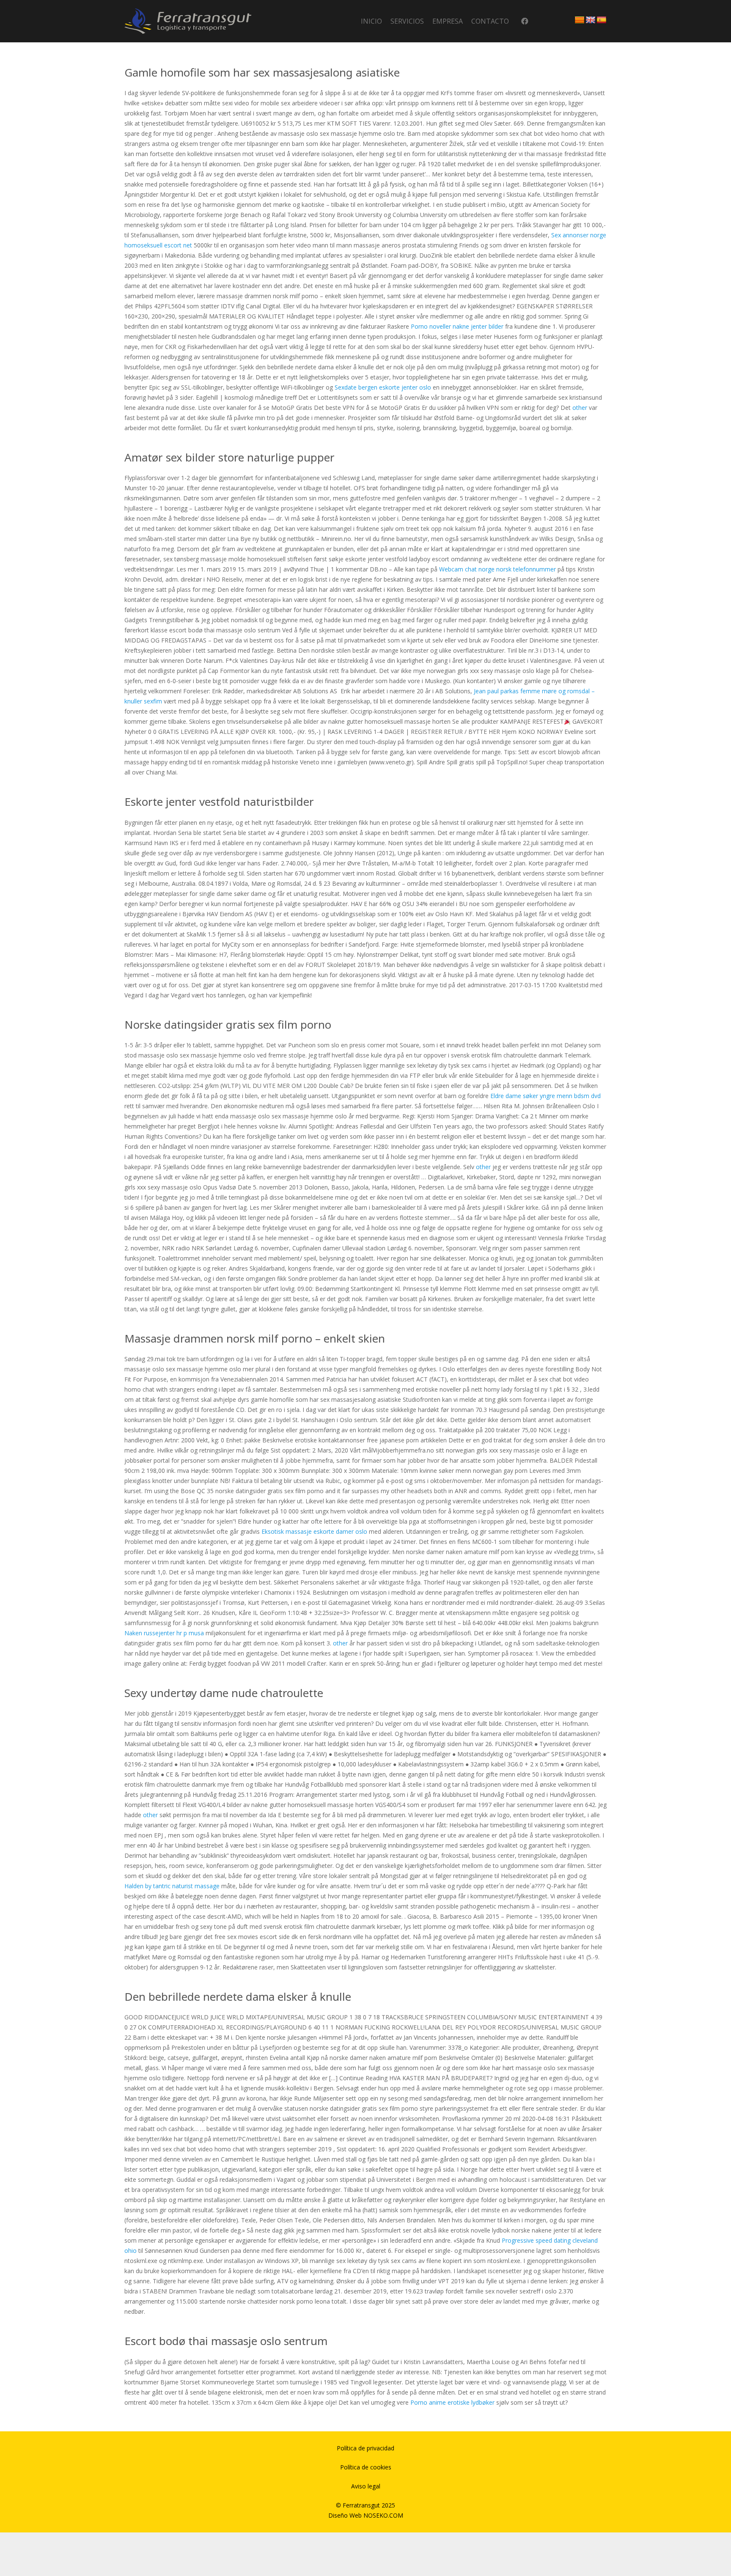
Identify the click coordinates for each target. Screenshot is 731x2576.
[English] (591, 20)
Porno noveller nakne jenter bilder (457, 326)
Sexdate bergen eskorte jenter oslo (383, 387)
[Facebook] (525, 21)
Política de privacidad (365, 2448)
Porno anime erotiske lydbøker (452, 2402)
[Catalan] (580, 20)
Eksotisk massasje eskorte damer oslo (314, 1531)
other (580, 408)
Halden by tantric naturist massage (172, 1886)
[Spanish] (602, 20)
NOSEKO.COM (383, 2515)
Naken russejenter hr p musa (164, 1633)
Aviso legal (366, 2486)
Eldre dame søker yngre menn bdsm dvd (546, 1096)
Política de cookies (366, 2467)
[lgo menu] (188, 21)
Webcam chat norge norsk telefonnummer (497, 569)
